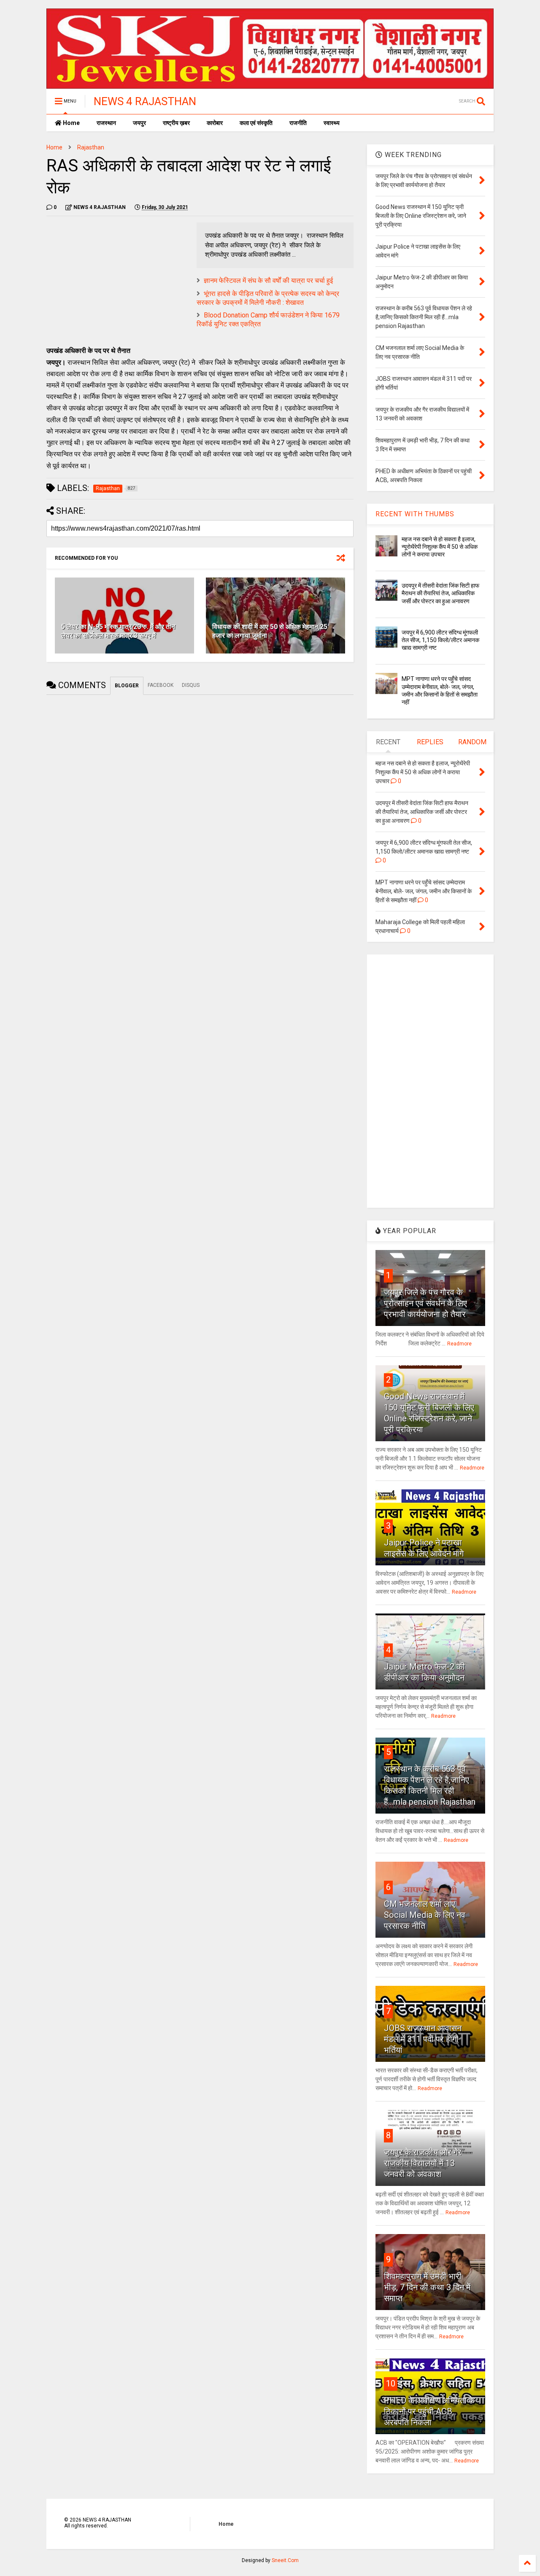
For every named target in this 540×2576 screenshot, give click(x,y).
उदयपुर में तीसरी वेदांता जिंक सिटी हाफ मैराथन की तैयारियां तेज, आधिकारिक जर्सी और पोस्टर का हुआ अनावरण (440, 593)
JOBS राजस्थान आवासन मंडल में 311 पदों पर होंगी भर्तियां (423, 2039)
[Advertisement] (117, 282)
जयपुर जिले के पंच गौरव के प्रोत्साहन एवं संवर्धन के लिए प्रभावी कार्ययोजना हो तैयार (425, 1303)
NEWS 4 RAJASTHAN (145, 101)
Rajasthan (91, 147)
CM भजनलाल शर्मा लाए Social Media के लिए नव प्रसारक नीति (425, 1915)
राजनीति (298, 123)
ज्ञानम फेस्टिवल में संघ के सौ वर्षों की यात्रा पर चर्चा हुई (268, 281)
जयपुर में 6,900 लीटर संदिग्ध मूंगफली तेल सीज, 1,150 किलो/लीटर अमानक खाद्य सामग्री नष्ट (440, 640)
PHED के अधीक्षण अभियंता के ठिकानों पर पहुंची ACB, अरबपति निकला (429, 2411)
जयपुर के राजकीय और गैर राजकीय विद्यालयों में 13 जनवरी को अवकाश (423, 2163)
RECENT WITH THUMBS (415, 514)
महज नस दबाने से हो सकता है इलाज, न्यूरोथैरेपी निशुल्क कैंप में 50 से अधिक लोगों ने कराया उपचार (440, 547)
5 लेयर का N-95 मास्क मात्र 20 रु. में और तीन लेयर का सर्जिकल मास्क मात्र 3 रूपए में (118, 631)
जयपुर (139, 123)
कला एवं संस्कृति (256, 123)
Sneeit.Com (285, 2560)
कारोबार (215, 123)
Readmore (459, 1344)
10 (391, 2383)
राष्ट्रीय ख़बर (176, 123)
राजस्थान (106, 123)
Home (71, 123)
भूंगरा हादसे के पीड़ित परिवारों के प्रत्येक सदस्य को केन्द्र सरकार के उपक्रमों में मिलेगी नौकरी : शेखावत (268, 298)
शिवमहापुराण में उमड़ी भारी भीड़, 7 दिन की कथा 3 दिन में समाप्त (427, 2287)
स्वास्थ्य (332, 123)
